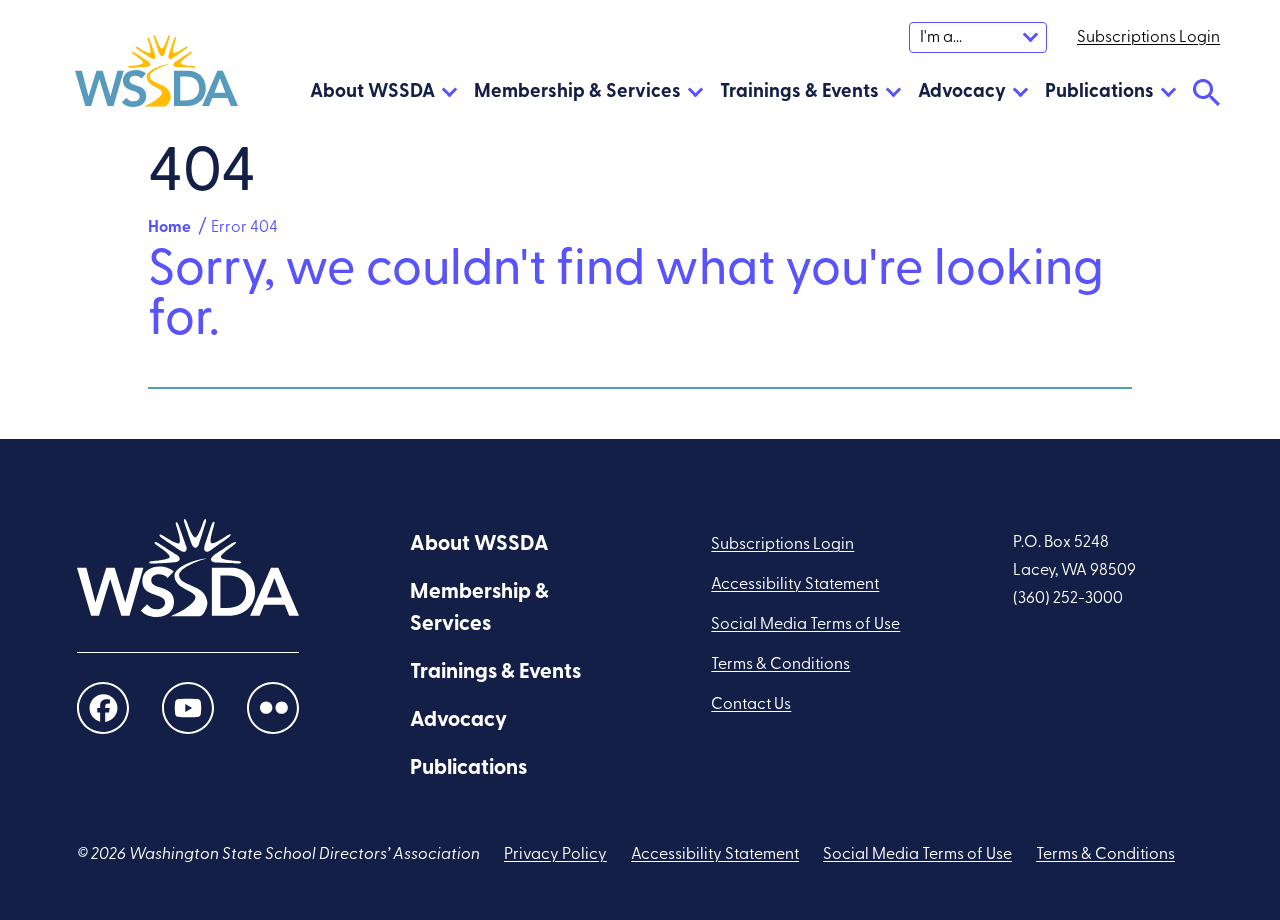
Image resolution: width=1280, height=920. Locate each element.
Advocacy (962, 92)
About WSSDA (372, 92)
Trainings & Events (799, 92)
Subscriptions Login (782, 545)
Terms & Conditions (780, 665)
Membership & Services (577, 92)
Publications (1099, 92)
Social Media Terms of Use (805, 625)
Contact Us (751, 705)
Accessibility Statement (795, 585)
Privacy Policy (555, 855)
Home (169, 228)
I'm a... (941, 38)
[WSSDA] (156, 76)
